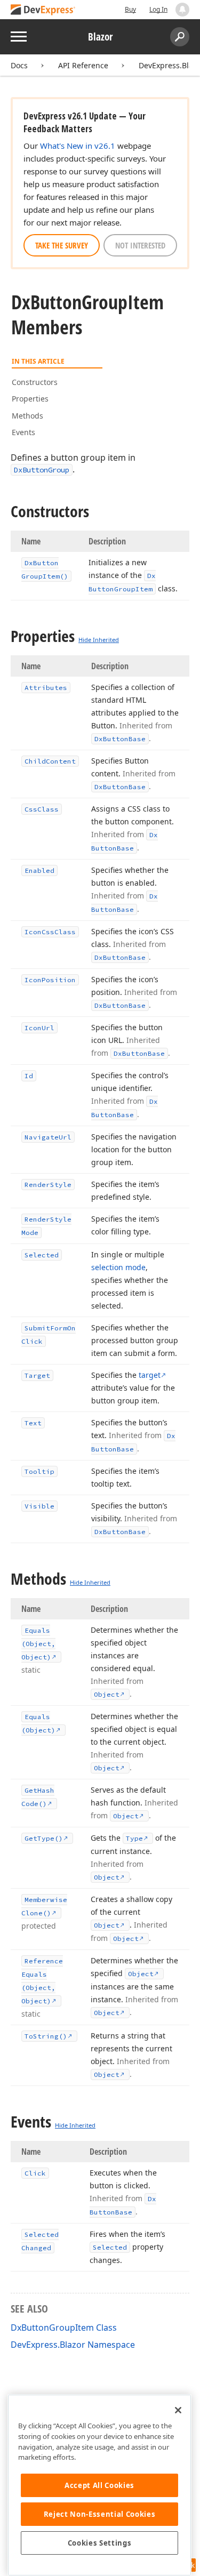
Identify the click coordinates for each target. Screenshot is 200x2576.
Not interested (140, 245)
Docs (19, 65)
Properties (30, 399)
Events (23, 432)
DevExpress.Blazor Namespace (73, 2345)
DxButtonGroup (42, 470)
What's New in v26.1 (78, 146)
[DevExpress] (43, 10)
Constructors (35, 382)
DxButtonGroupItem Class (64, 2328)
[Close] (178, 2410)
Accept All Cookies (99, 2485)
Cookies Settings (100, 2543)
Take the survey (62, 245)
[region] (99, 2485)
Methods (27, 416)
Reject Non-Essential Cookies (99, 2514)
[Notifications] (182, 10)
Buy (130, 9)
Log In (158, 9)
